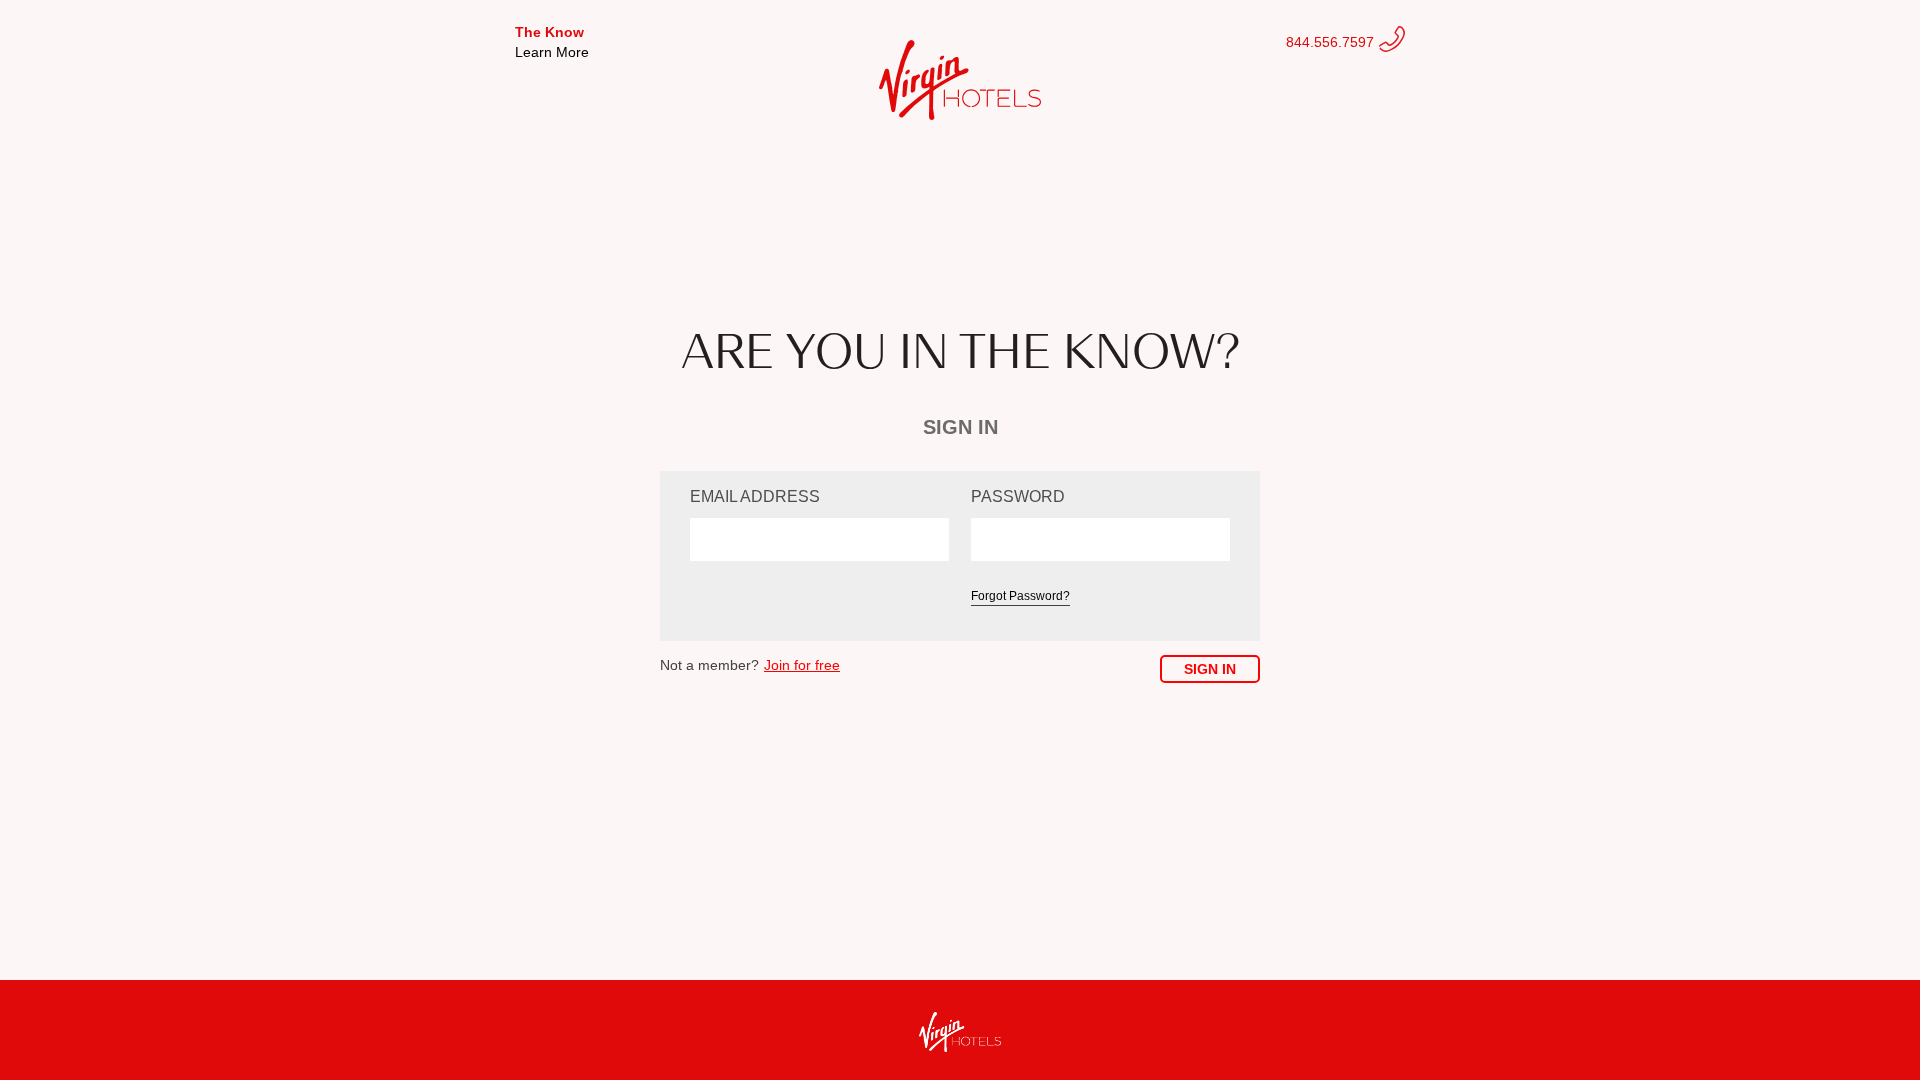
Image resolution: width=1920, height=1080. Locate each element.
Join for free (802, 665)
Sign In (1210, 669)
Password (1018, 496)
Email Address (755, 496)
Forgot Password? (1020, 596)
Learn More (552, 52)
